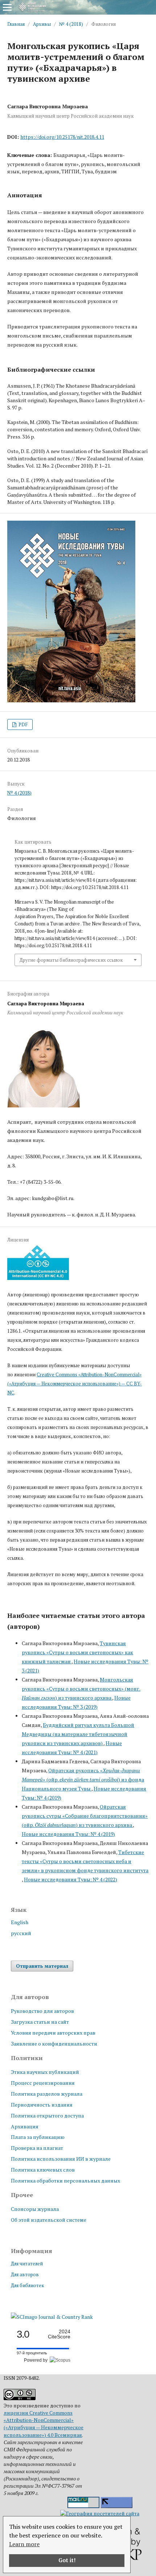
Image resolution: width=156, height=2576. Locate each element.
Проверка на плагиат (37, 2148)
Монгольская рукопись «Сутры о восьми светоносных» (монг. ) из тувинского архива (81, 1689)
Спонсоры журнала (35, 2209)
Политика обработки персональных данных (65, 2181)
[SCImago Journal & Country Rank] (52, 2317)
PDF (22, 724)
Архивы (42, 24)
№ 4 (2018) (71, 24)
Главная (16, 24)
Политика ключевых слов (43, 2170)
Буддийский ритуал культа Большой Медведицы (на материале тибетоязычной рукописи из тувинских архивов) (78, 1734)
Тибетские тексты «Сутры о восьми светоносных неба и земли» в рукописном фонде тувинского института (85, 1861)
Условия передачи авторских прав (53, 2033)
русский (21, 1933)
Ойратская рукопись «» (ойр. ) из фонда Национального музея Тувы (83, 1779)
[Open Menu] (7, 7)
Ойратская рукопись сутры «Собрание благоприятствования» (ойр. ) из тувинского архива (85, 1816)
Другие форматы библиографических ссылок (71, 960)
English (20, 1922)
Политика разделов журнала (47, 2094)
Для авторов (25, 2274)
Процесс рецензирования (43, 2083)
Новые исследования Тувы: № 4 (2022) (71, 1879)
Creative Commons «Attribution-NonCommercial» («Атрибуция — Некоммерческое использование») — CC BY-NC (75, 1384)
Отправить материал (42, 1966)
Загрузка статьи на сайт (40, 2022)
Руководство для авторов (42, 2011)
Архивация (25, 2126)
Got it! (67, 2560)
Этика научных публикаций (45, 2072)
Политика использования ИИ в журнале (61, 2159)
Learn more (24, 2544)
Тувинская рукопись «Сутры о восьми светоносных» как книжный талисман (77, 1652)
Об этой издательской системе (49, 2220)
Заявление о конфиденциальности (54, 2044)
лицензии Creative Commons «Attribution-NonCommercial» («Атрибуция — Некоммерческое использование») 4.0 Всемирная (44, 2424)
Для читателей (27, 2264)
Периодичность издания (42, 2105)
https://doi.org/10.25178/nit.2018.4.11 (62, 137)
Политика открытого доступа (47, 2115)
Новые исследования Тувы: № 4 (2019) (68, 1834)
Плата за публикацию (38, 2137)
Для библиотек (28, 2285)
